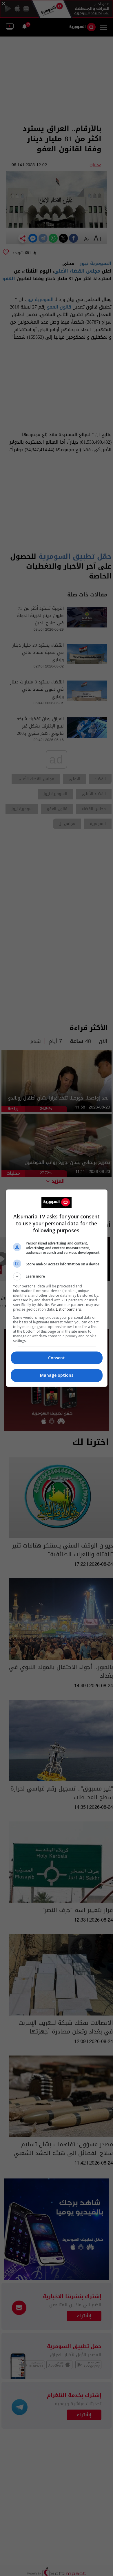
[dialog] (57, 1288)
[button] (57, 1276)
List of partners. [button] (69, 1309)
